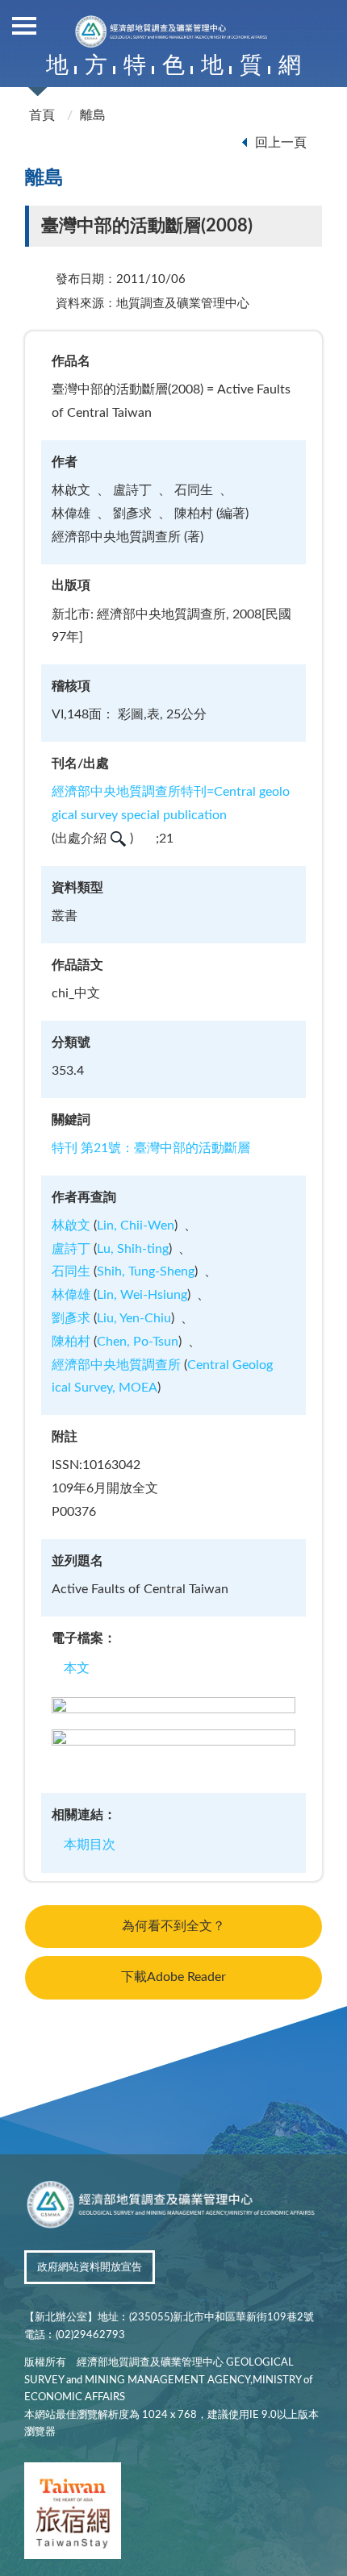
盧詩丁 (71, 1249)
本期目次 (90, 1845)
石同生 (71, 1271)
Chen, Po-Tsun (138, 1342)
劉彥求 (71, 1318)
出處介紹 (81, 839)
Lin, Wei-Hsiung (142, 1295)
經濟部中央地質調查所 (116, 1365)
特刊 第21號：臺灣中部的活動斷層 (151, 1148)
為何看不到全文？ (173, 1926)
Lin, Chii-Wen (136, 1226)
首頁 (42, 115)
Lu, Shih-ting (133, 1249)
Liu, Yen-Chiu (134, 1318)
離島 (93, 115)
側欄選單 (24, 24)
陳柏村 (71, 1342)
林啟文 (71, 1226)
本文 (77, 1668)
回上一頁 (281, 143)
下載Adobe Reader (173, 1977)
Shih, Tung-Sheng (146, 1271)
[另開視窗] (73, 2514)
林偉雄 (71, 1295)
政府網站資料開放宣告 (90, 2268)
